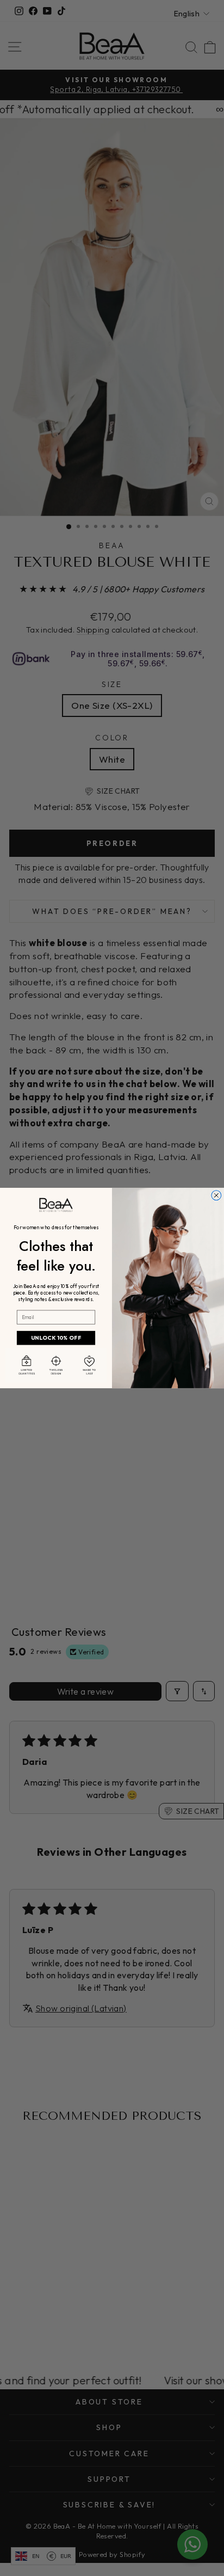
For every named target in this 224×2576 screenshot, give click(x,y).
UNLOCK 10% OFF (56, 1338)
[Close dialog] (216, 1195)
